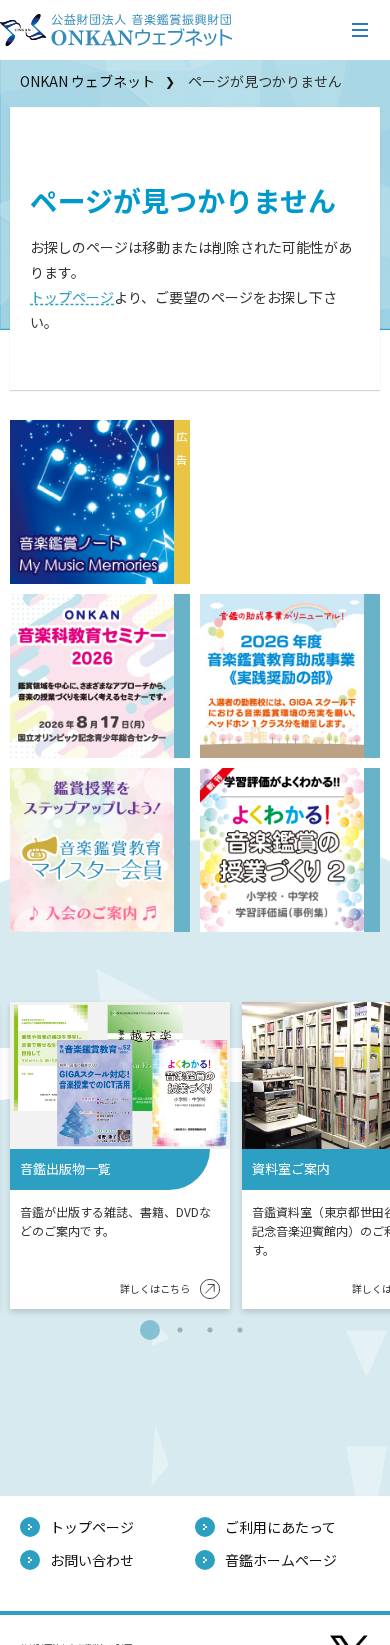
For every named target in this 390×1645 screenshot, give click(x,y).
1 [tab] (150, 1330)
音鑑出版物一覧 (65, 1168)
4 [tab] (240, 1330)
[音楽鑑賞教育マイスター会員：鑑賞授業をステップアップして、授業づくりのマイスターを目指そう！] (92, 850)
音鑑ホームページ (281, 1560)
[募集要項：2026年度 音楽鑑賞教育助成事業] (282, 676)
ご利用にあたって (280, 1527)
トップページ (72, 297)
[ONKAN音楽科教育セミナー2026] (92, 676)
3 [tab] (210, 1330)
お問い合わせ (92, 1560)
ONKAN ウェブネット (87, 81)
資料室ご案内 (291, 1168)
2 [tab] (180, 1330)
